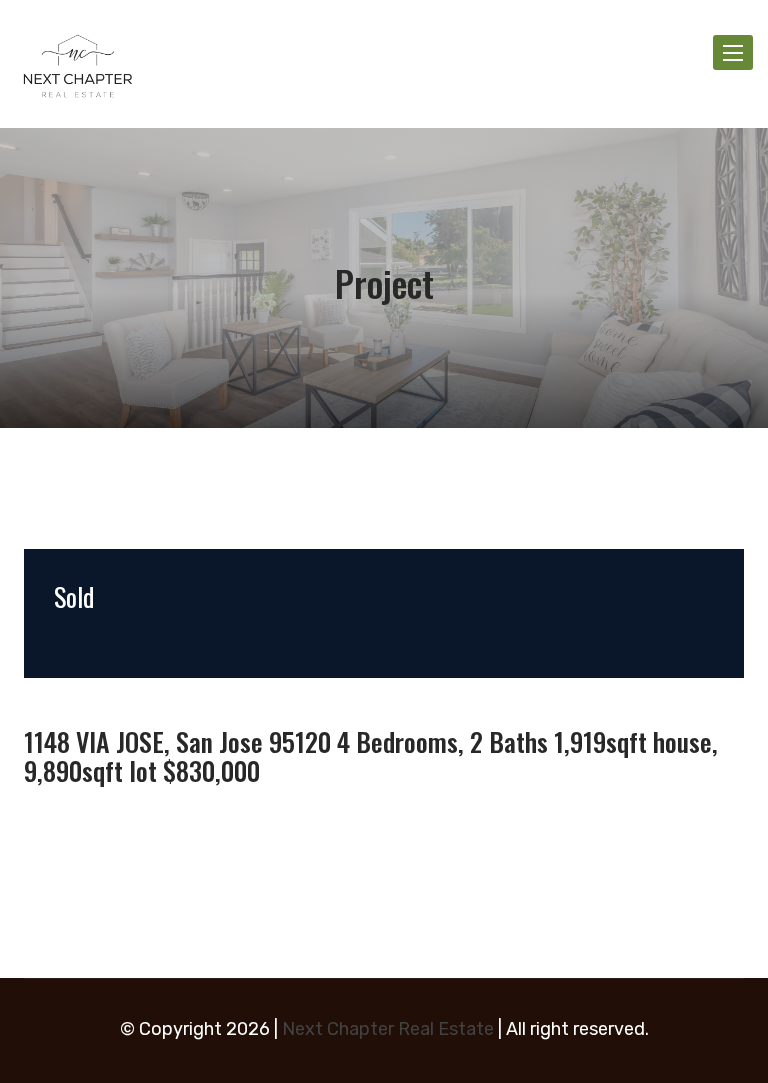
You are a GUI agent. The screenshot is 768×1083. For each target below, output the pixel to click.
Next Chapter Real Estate (388, 1029)
